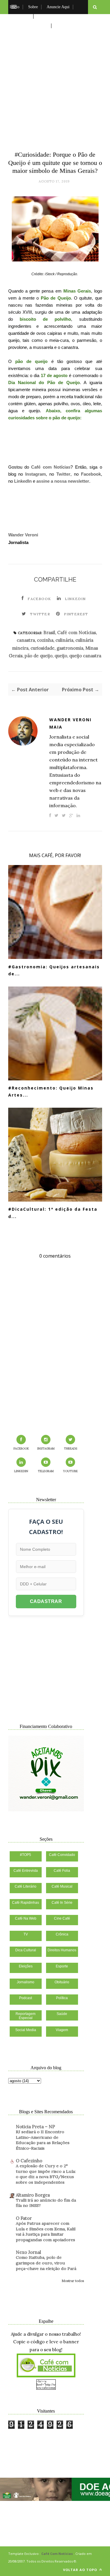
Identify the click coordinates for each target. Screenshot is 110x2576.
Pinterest (76, 614)
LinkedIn (23, 481)
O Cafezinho (29, 2161)
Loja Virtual (20, 16)
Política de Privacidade (29, 26)
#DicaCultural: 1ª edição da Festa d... (53, 1213)
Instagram (35, 474)
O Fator (24, 2218)
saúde (62, 2014)
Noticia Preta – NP (35, 2127)
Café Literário (26, 1886)
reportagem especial (26, 2016)
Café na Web (26, 1918)
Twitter (63, 474)
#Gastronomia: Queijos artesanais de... (54, 970)
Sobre (33, 7)
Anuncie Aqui (58, 7)
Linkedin (75, 599)
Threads (71, 1449)
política (62, 1998)
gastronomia (70, 648)
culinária (64, 640)
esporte (62, 1966)
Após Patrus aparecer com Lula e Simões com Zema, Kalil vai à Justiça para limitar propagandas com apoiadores (46, 2232)
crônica (62, 1934)
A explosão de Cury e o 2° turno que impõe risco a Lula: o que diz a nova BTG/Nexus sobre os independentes (46, 2174)
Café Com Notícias (57, 2554)
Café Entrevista (26, 1871)
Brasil (49, 632)
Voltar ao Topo (81, 2570)
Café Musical (62, 1886)
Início (15, 7)
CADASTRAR (46, 1601)
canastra (26, 640)
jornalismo (26, 1982)
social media (26, 2030)
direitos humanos (62, 1950)
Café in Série (62, 1903)
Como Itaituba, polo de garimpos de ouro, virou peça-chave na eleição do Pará (46, 2263)
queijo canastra (85, 656)
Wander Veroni (23, 535)
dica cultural (26, 1950)
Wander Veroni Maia (70, 723)
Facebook (91, 474)
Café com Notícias (51, 467)
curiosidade (43, 648)
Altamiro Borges (33, 2195)
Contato (63, 26)
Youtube (70, 1471)
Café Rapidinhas (26, 1903)
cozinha (45, 640)
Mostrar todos (73, 2281)
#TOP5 (26, 1855)
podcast (26, 1998)
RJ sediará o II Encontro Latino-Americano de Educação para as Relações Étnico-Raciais (43, 2140)
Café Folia (62, 1871)
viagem (62, 2030)
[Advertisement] (55, 81)
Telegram (46, 1471)
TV (26, 1934)
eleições (26, 1966)
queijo (61, 656)
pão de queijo (39, 656)
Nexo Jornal (28, 2252)
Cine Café (62, 1918)
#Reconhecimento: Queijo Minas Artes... (51, 1092)
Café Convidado (62, 1855)
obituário (62, 1982)
